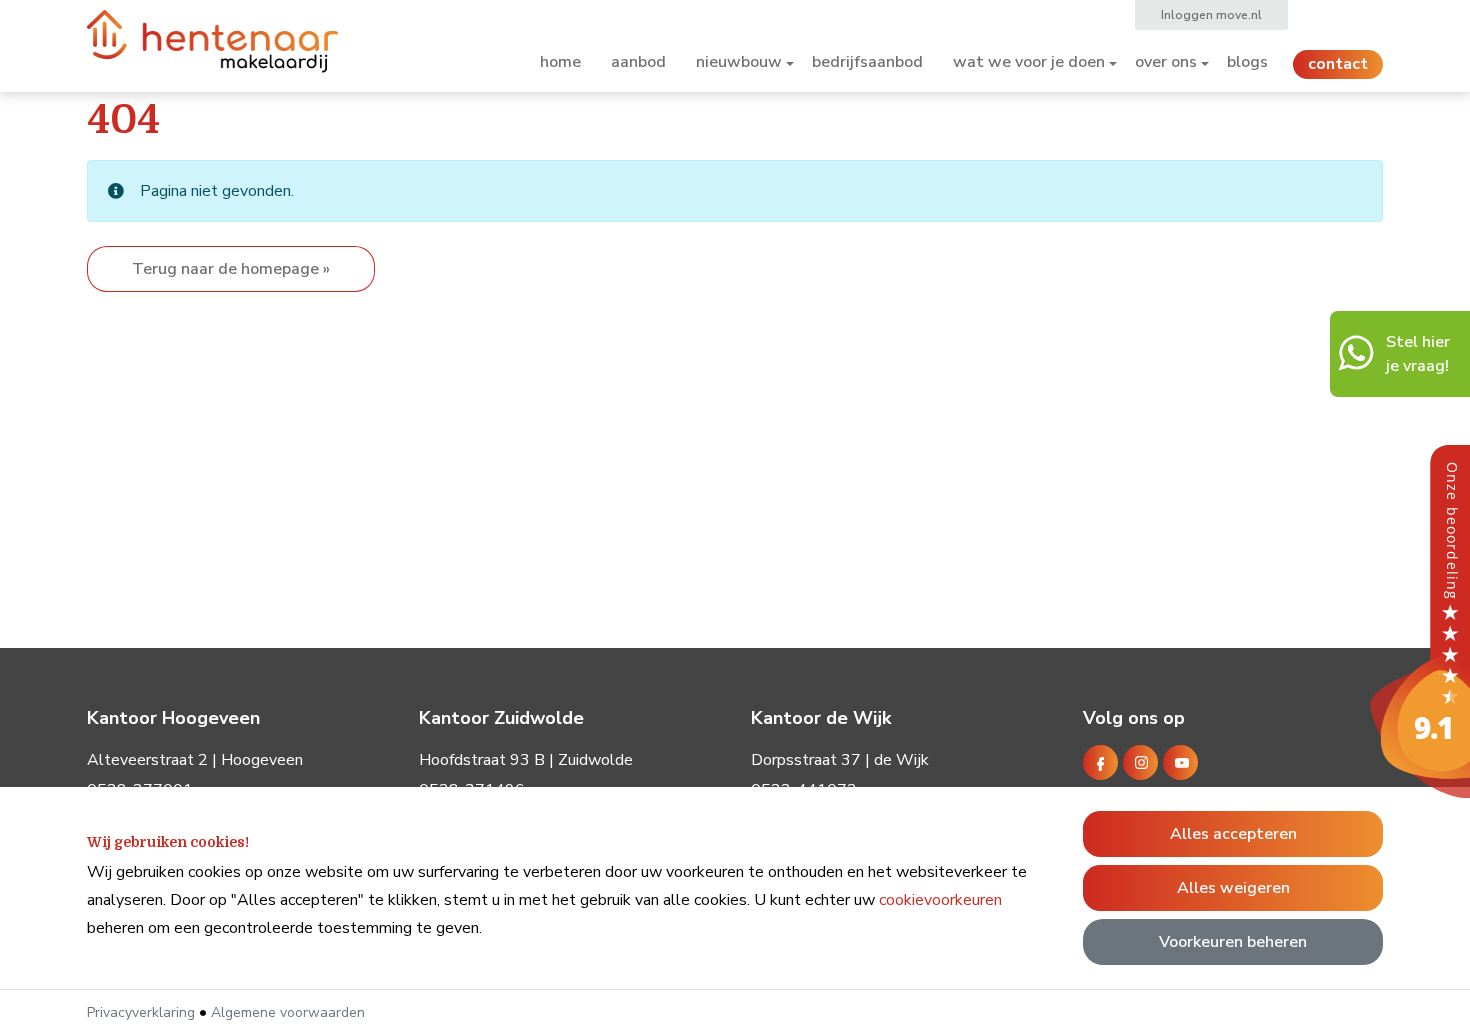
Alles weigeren (1233, 888)
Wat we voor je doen (1029, 62)
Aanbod (638, 62)
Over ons (1166, 62)
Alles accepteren (1233, 834)
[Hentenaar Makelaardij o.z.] (1420, 620)
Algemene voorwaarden (288, 1012)
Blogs (1247, 62)
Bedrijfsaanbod (867, 62)
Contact (1338, 64)
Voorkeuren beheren (1233, 942)
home (560, 62)
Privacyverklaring (141, 1012)
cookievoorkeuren (940, 900)
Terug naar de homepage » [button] (231, 269)
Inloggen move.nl (1211, 15)
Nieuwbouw (739, 62)
